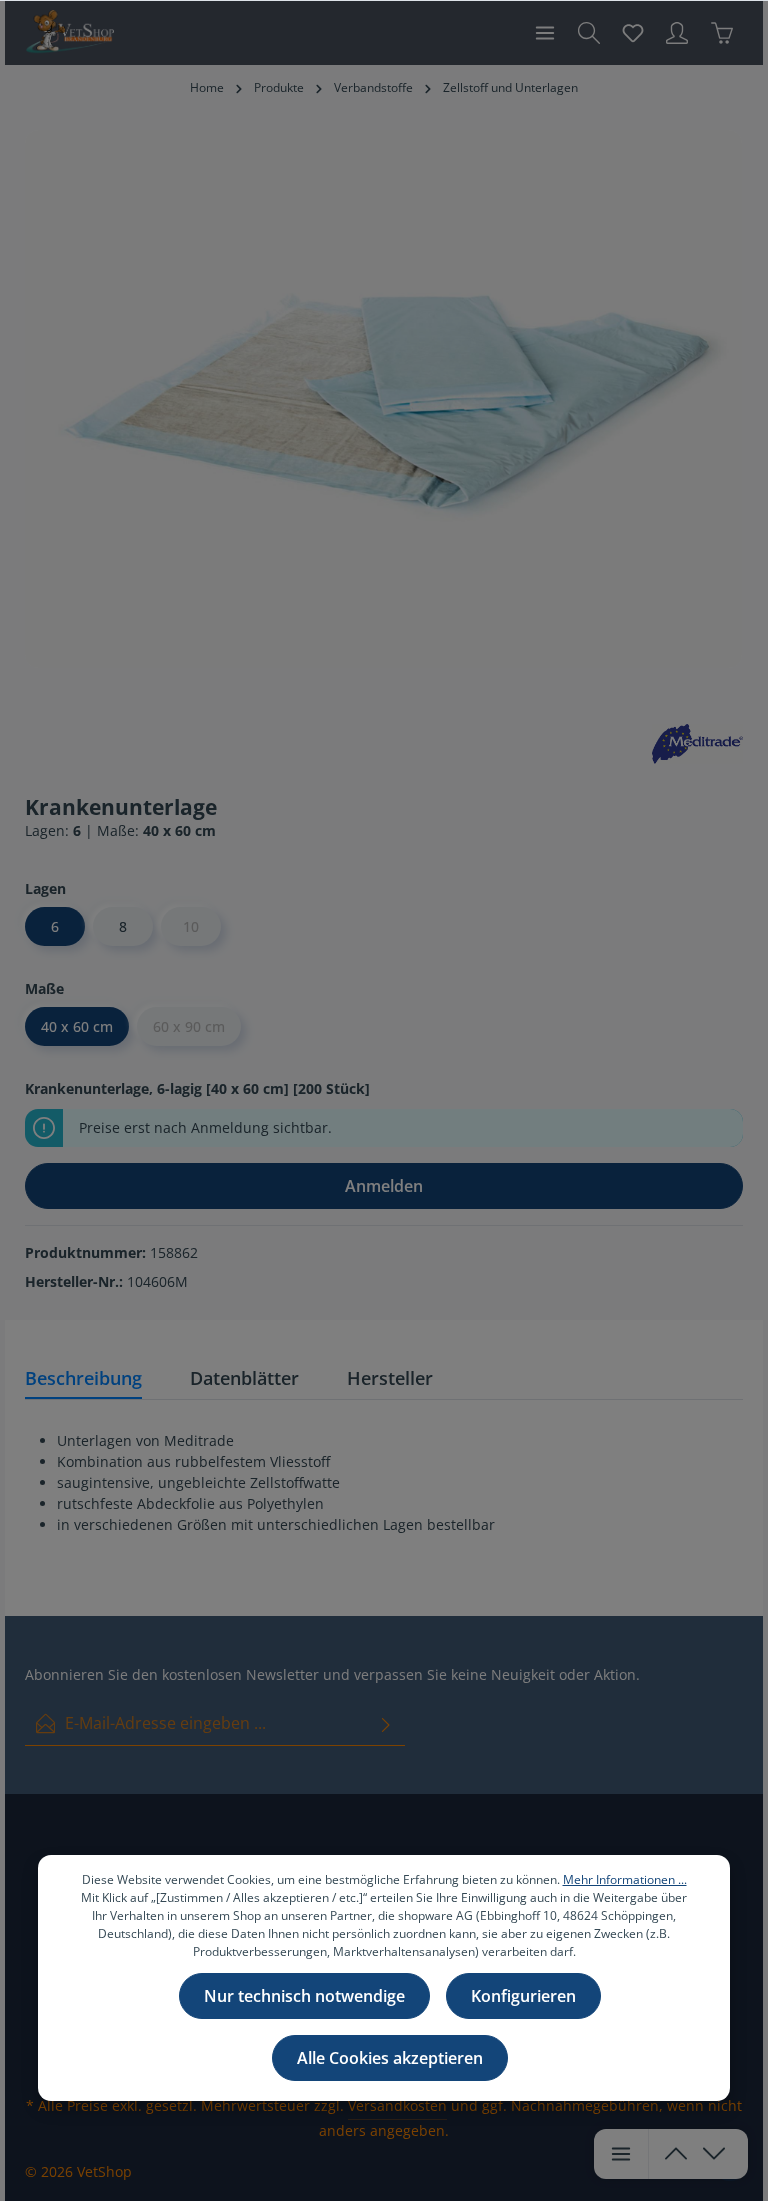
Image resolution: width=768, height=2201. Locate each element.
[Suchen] (589, 33)
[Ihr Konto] (677, 33)
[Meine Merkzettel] (633, 33)
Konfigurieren (523, 1996)
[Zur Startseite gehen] (69, 33)
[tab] (83, 1379)
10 (191, 926)
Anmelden (384, 1186)
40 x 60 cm (77, 1026)
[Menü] (545, 33)
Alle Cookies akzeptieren (390, 2058)
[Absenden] (386, 1723)
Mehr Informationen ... (625, 1879)
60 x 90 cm (189, 1026)
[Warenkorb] (722, 33)
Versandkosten (397, 2105)
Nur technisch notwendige (304, 1996)
